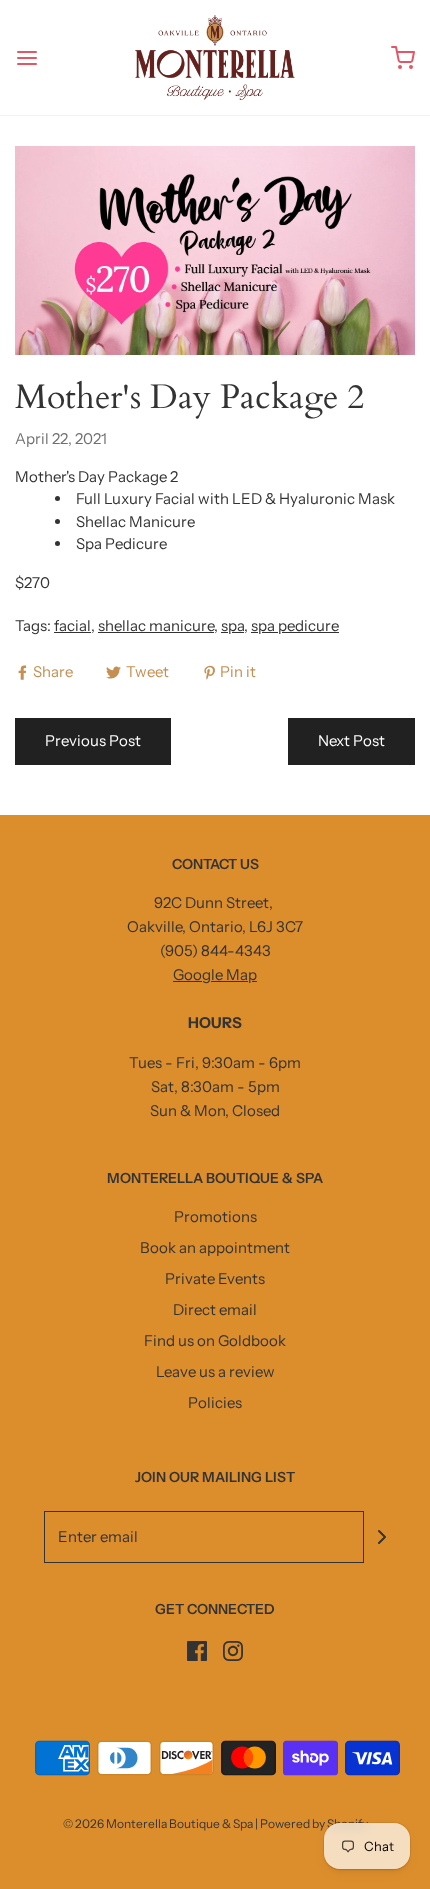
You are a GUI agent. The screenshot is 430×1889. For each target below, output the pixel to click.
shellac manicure (156, 625)
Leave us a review (215, 1371)
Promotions (215, 1216)
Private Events (215, 1278)
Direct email (215, 1309)
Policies (215, 1402)
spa (232, 625)
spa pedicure (295, 625)
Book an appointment (215, 1247)
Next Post (351, 740)
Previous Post (93, 740)
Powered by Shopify (314, 1823)
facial (72, 625)
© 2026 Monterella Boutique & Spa (158, 1823)
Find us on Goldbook (215, 1340)
